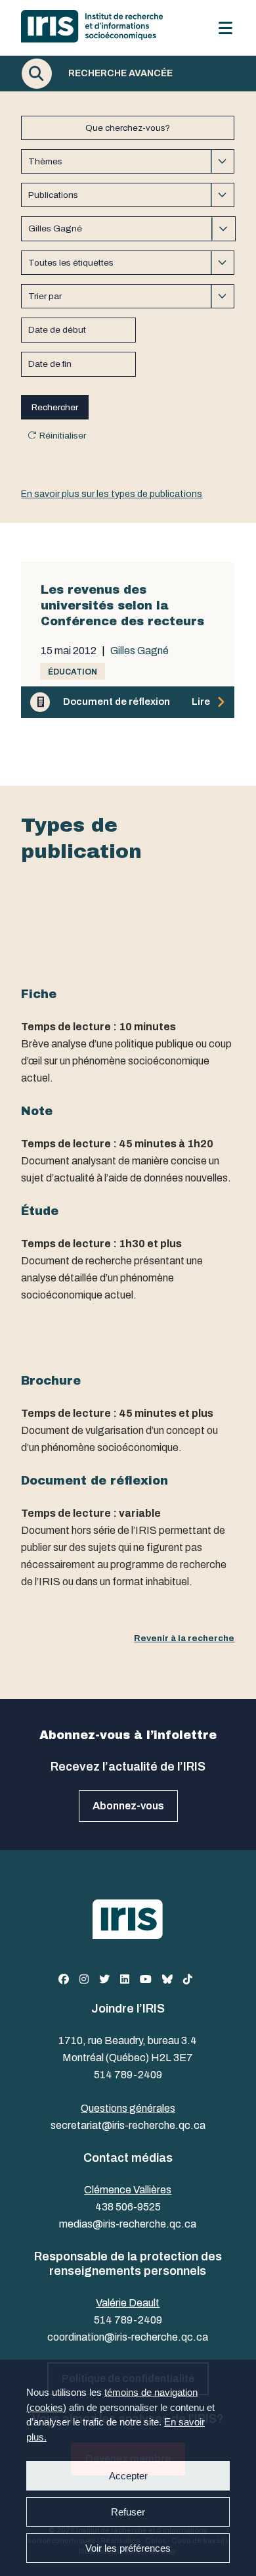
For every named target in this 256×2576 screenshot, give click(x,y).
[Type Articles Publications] (128, 195)
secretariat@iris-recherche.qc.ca (128, 2125)
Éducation (73, 672)
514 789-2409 (128, 2075)
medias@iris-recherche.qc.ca (128, 2224)
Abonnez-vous (128, 1806)
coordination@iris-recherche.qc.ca (128, 2337)
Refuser (128, 2512)
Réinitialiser (63, 436)
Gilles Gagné (139, 651)
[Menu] (225, 28)
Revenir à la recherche (184, 1638)
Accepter (128, 2476)
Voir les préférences (128, 2548)
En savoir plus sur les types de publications (112, 494)
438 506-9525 (128, 2207)
